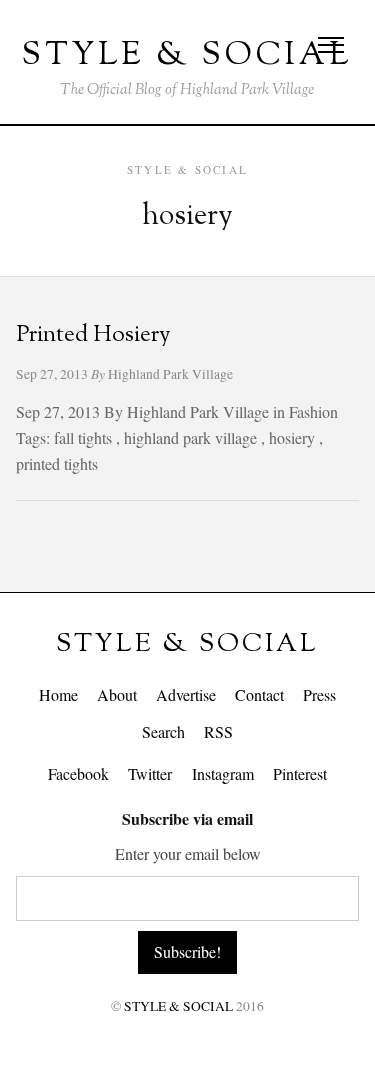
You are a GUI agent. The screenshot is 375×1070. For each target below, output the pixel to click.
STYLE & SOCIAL (187, 644)
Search (163, 731)
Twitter (150, 773)
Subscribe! (187, 951)
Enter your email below (188, 853)
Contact (259, 694)
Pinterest (300, 773)
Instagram (223, 773)
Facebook (78, 773)
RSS (218, 731)
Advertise (186, 694)
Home (58, 694)
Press (319, 694)
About (117, 694)
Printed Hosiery (93, 335)
